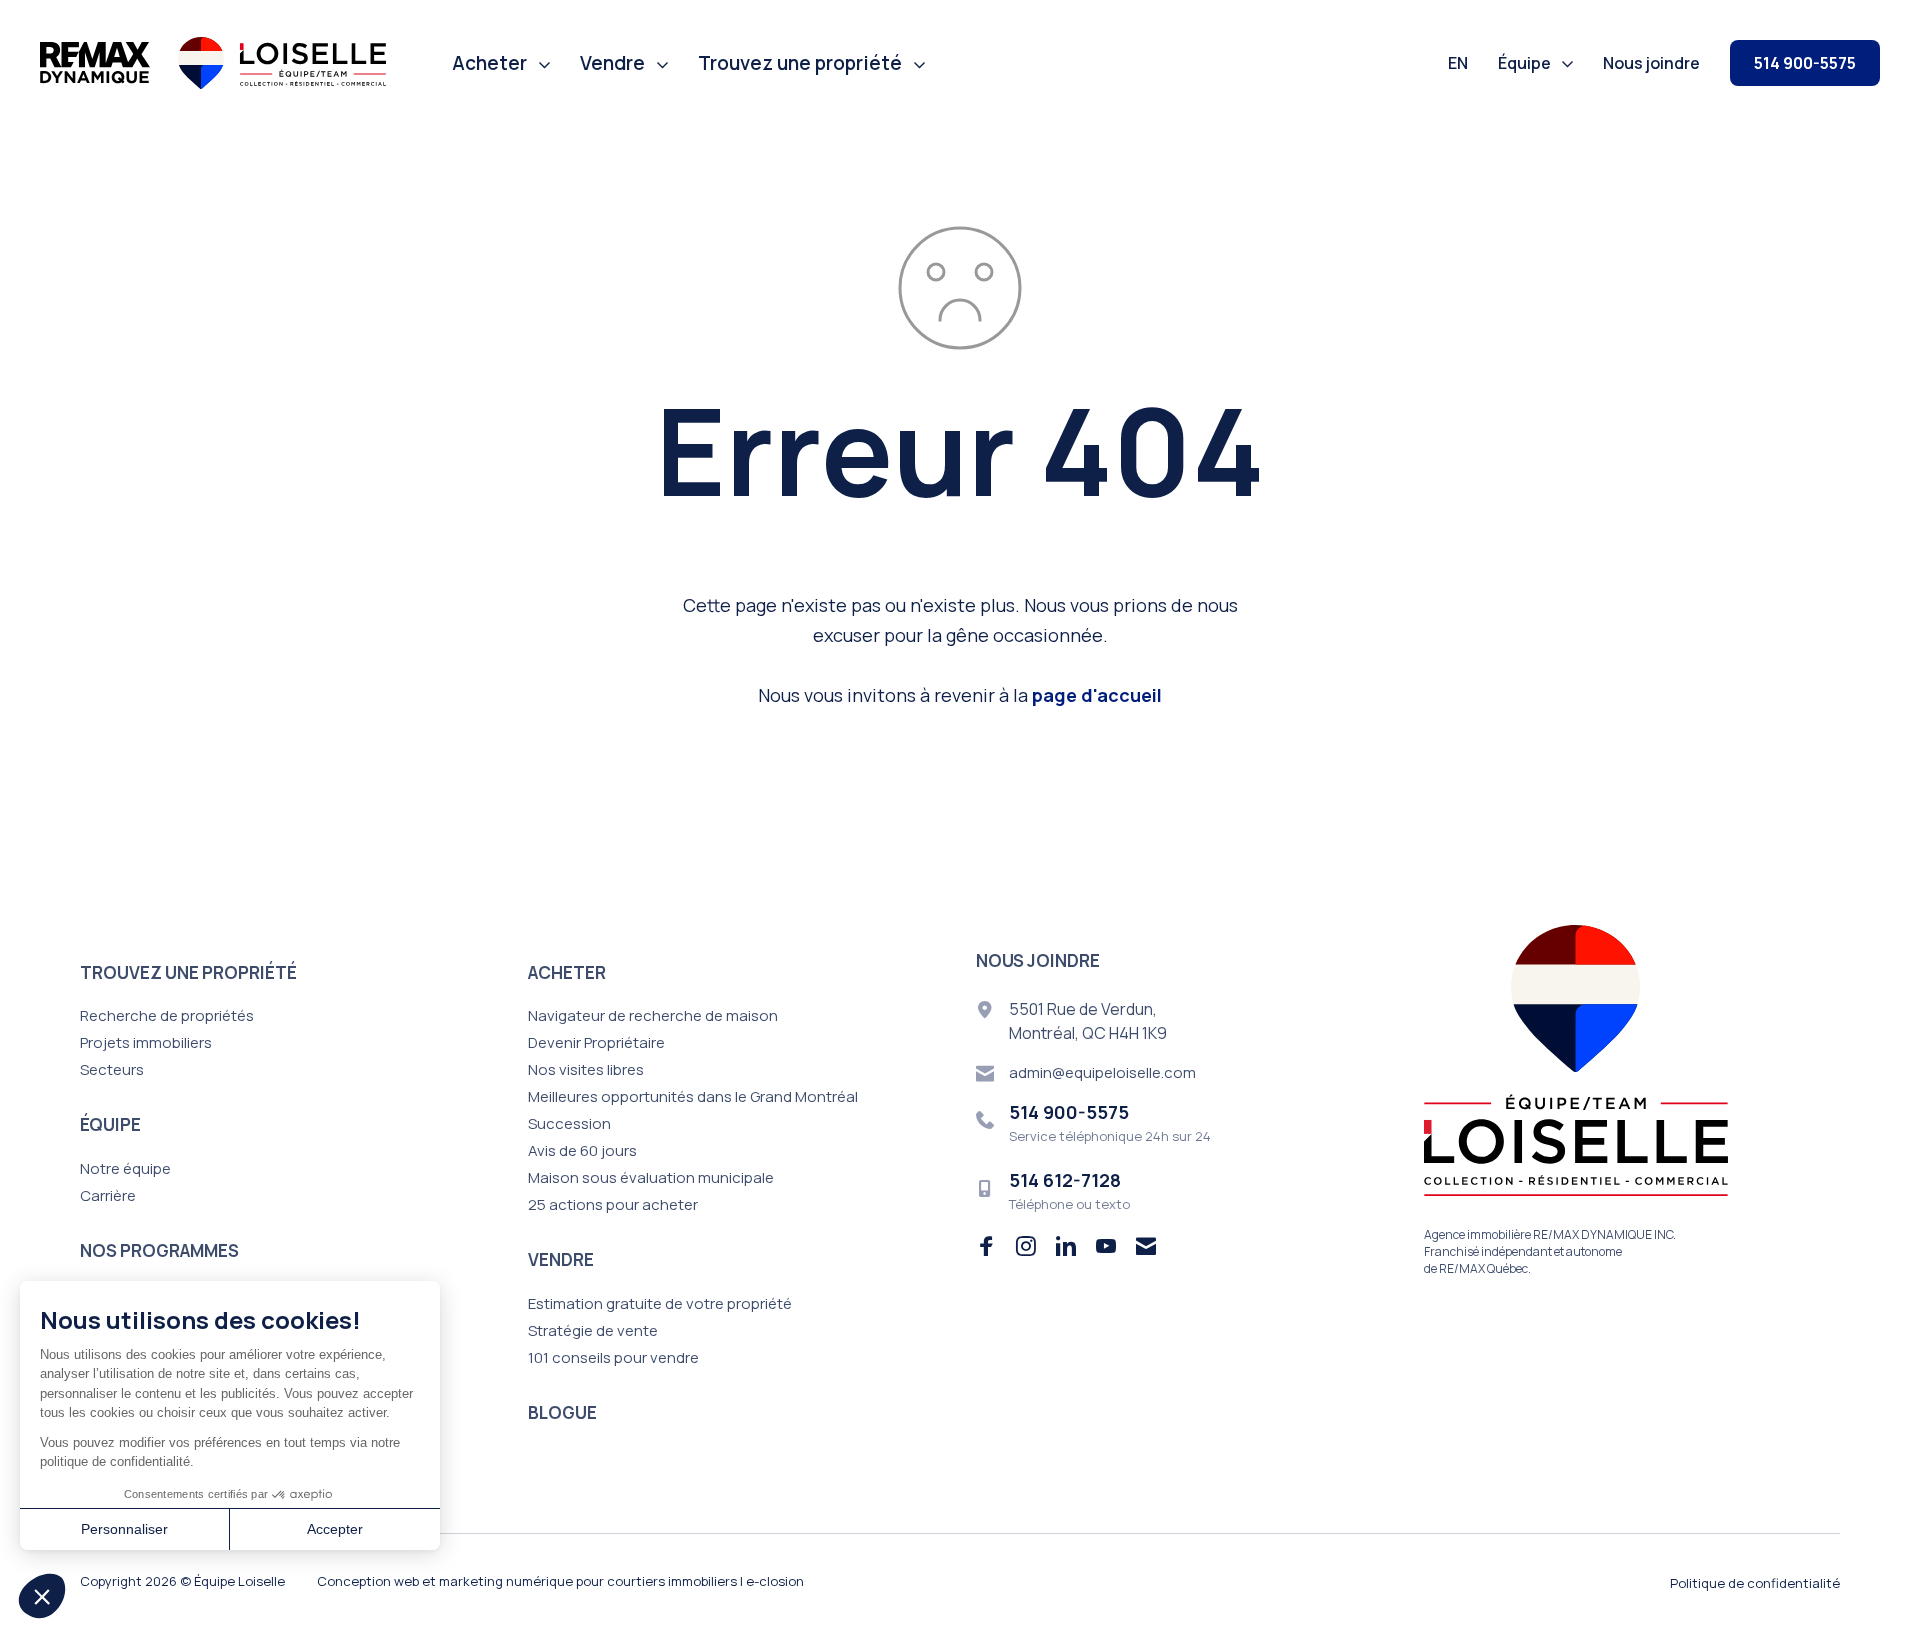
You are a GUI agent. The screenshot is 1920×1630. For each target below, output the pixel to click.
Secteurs (112, 1069)
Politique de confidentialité (1755, 1583)
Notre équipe (125, 1168)
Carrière (108, 1195)
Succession (569, 1123)
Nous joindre (1651, 63)
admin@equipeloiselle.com (1102, 1072)
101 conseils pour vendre (613, 1357)
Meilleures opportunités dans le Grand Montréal (693, 1096)
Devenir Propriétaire (596, 1042)
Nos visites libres (586, 1069)
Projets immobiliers (146, 1042)
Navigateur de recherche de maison (653, 1015)
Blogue (562, 1412)
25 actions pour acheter (613, 1204)
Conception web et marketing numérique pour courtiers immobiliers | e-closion (560, 1581)
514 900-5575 (1805, 63)
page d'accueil (1097, 695)
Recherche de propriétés (167, 1015)
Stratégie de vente (593, 1330)
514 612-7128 (1065, 1180)
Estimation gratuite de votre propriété (660, 1303)
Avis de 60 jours (582, 1150)
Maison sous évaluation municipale (651, 1177)
